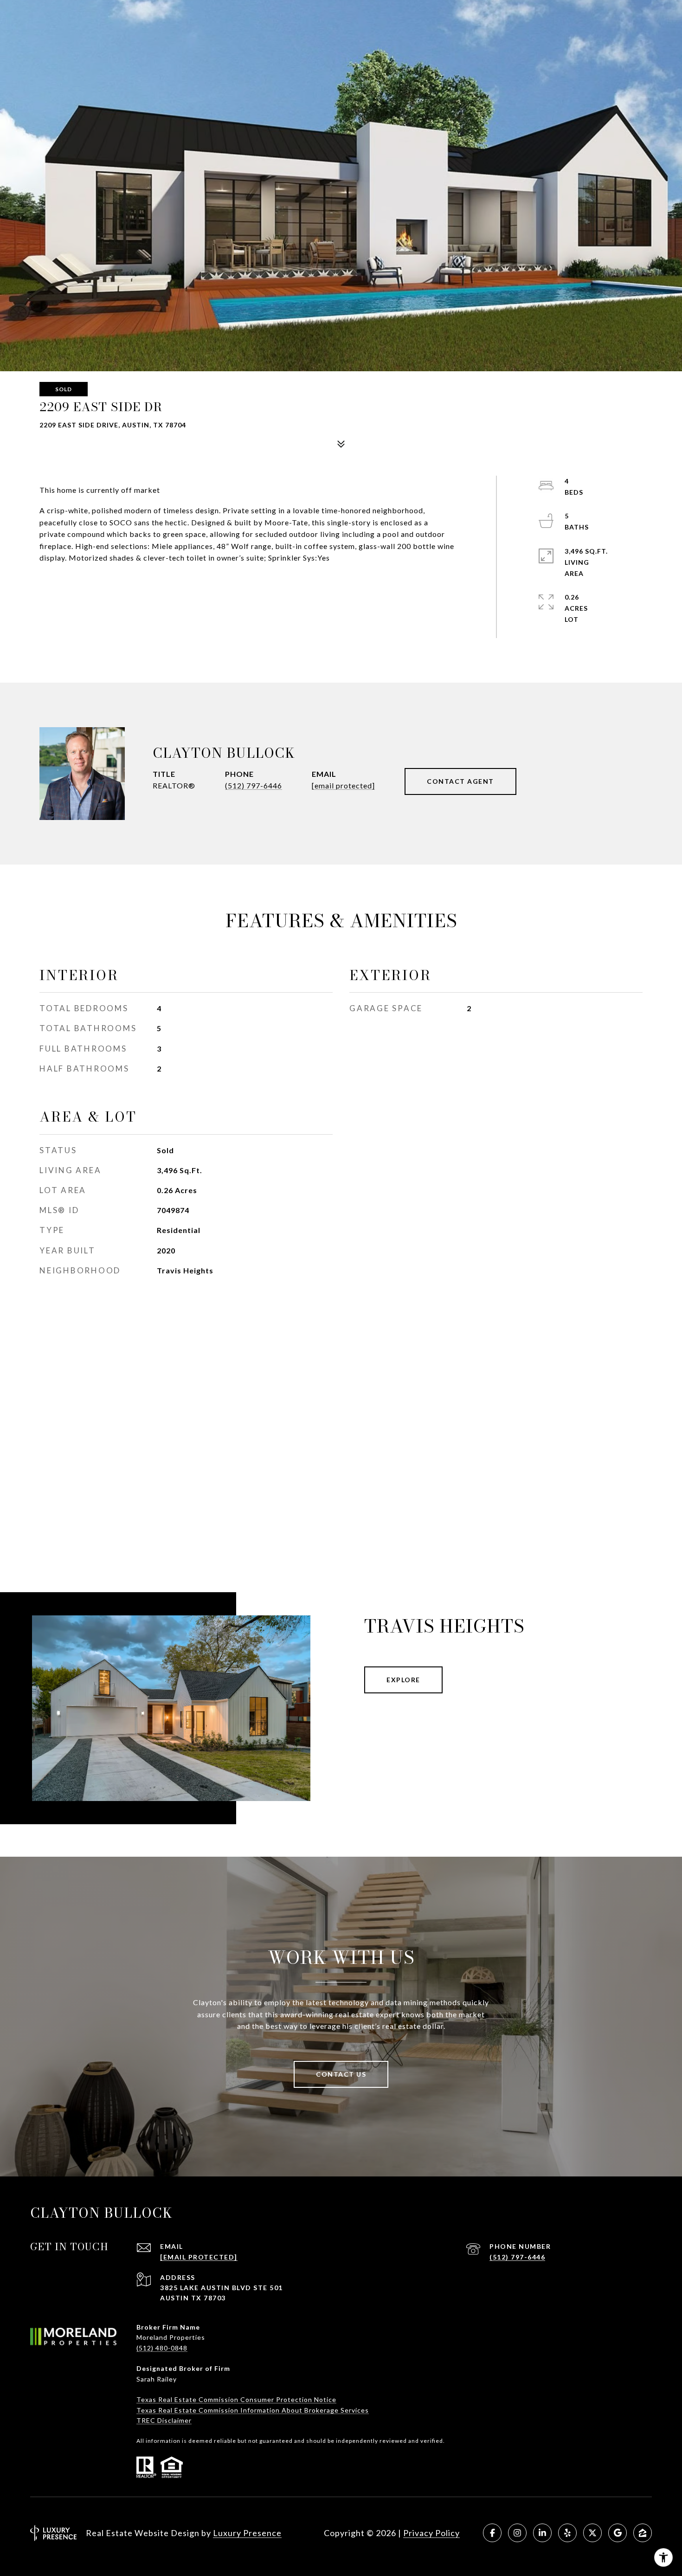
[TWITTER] (592, 2533)
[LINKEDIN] (542, 2533)
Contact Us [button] (341, 2074)
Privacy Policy (431, 2533)
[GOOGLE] (618, 2533)
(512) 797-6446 (254, 785)
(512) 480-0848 (162, 2348)
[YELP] (567, 2533)
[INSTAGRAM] (517, 2533)
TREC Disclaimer (164, 2420)
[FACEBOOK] (492, 2533)
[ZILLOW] (643, 2533)
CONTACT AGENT (460, 781)
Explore (403, 1680)
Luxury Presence (247, 2533)
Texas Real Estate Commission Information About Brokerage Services (253, 2410)
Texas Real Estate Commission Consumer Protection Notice (236, 2399)
